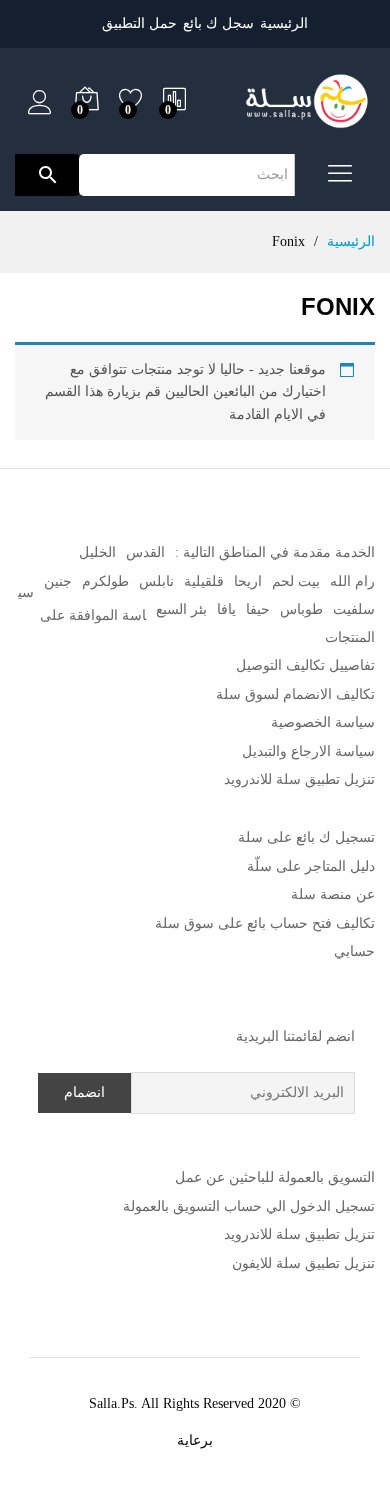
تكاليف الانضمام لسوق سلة (295, 694)
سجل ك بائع (218, 23)
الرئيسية (284, 23)
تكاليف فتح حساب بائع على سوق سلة (265, 923)
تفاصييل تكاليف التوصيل (305, 665)
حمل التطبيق (139, 23)
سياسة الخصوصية (323, 722)
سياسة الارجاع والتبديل (308, 751)
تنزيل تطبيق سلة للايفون (303, 1263)
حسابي (354, 951)
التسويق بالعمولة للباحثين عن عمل (275, 1177)
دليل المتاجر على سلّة (311, 866)
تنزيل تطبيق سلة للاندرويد (299, 779)
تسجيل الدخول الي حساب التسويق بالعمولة (249, 1206)
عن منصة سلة (333, 894)
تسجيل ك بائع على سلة (306, 837)
